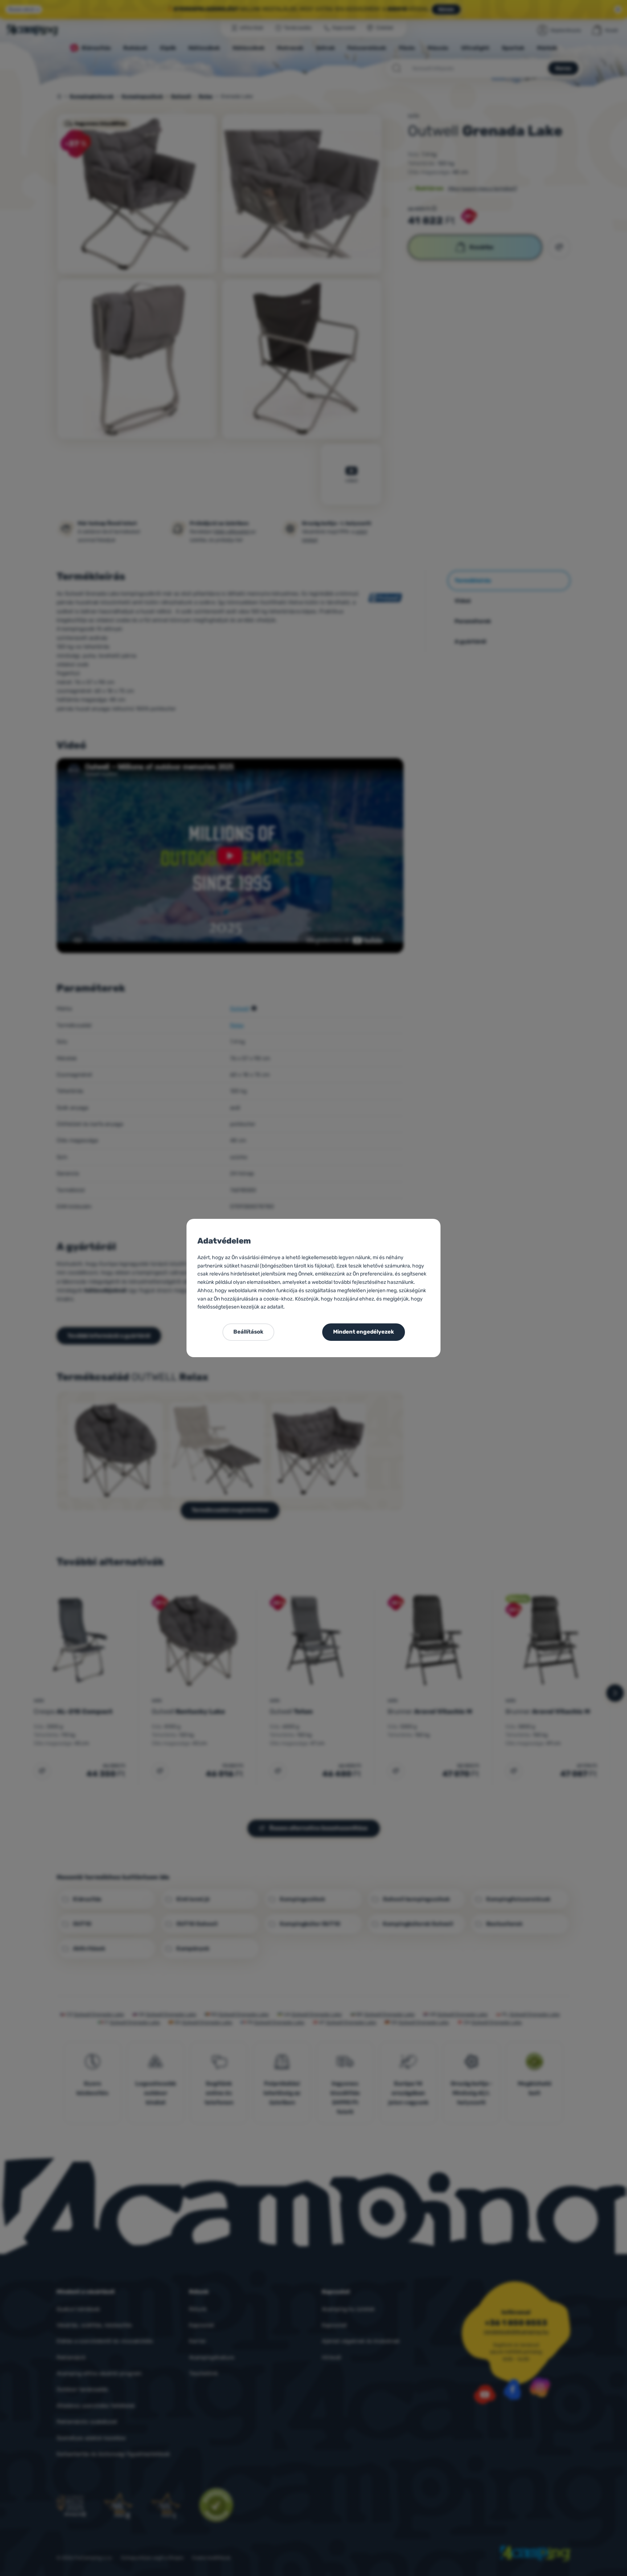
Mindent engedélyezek (364, 1332)
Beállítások (248, 1332)
